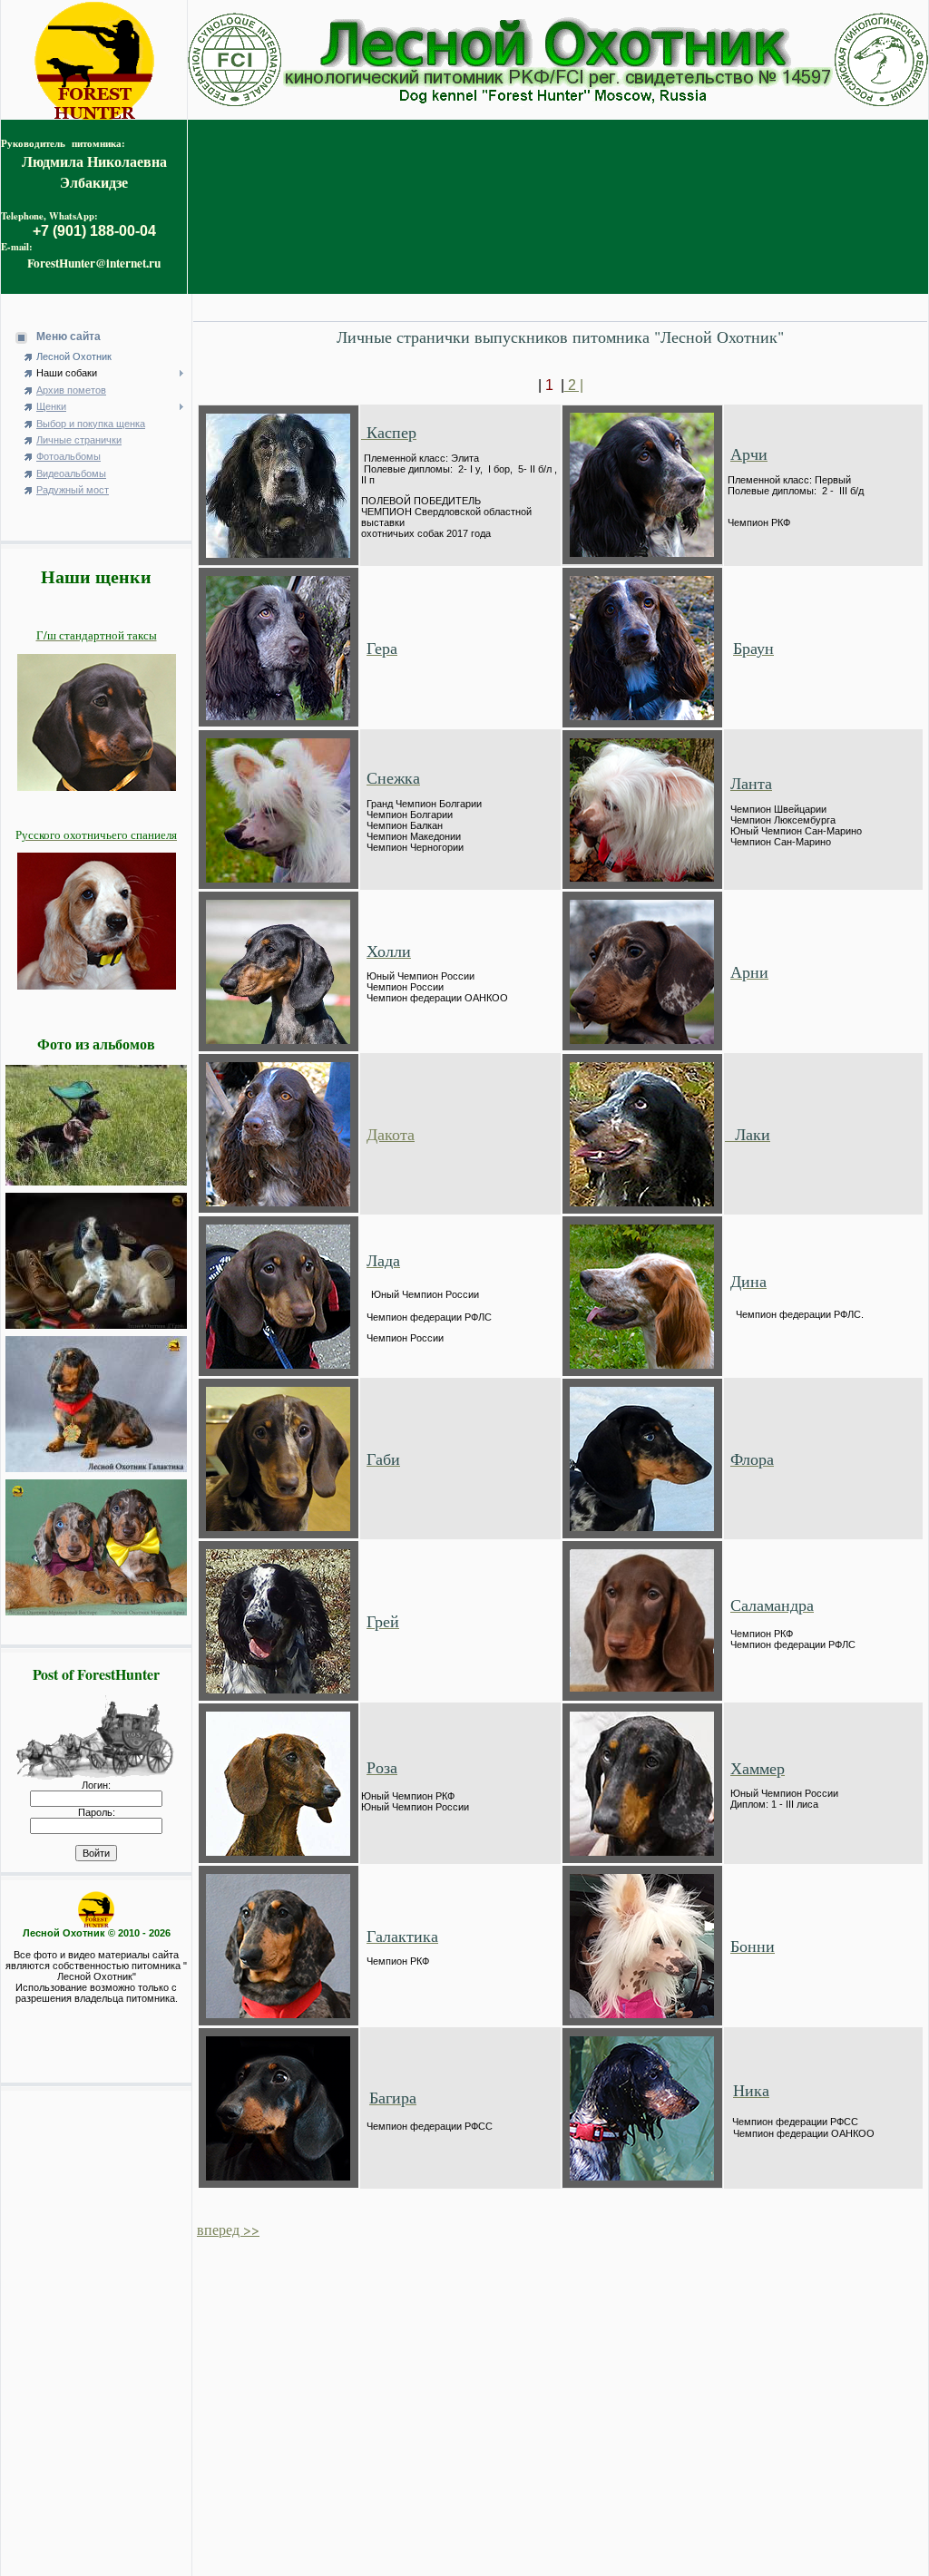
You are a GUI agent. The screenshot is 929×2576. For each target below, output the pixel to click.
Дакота (391, 1134)
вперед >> (228, 2229)
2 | (574, 385)
